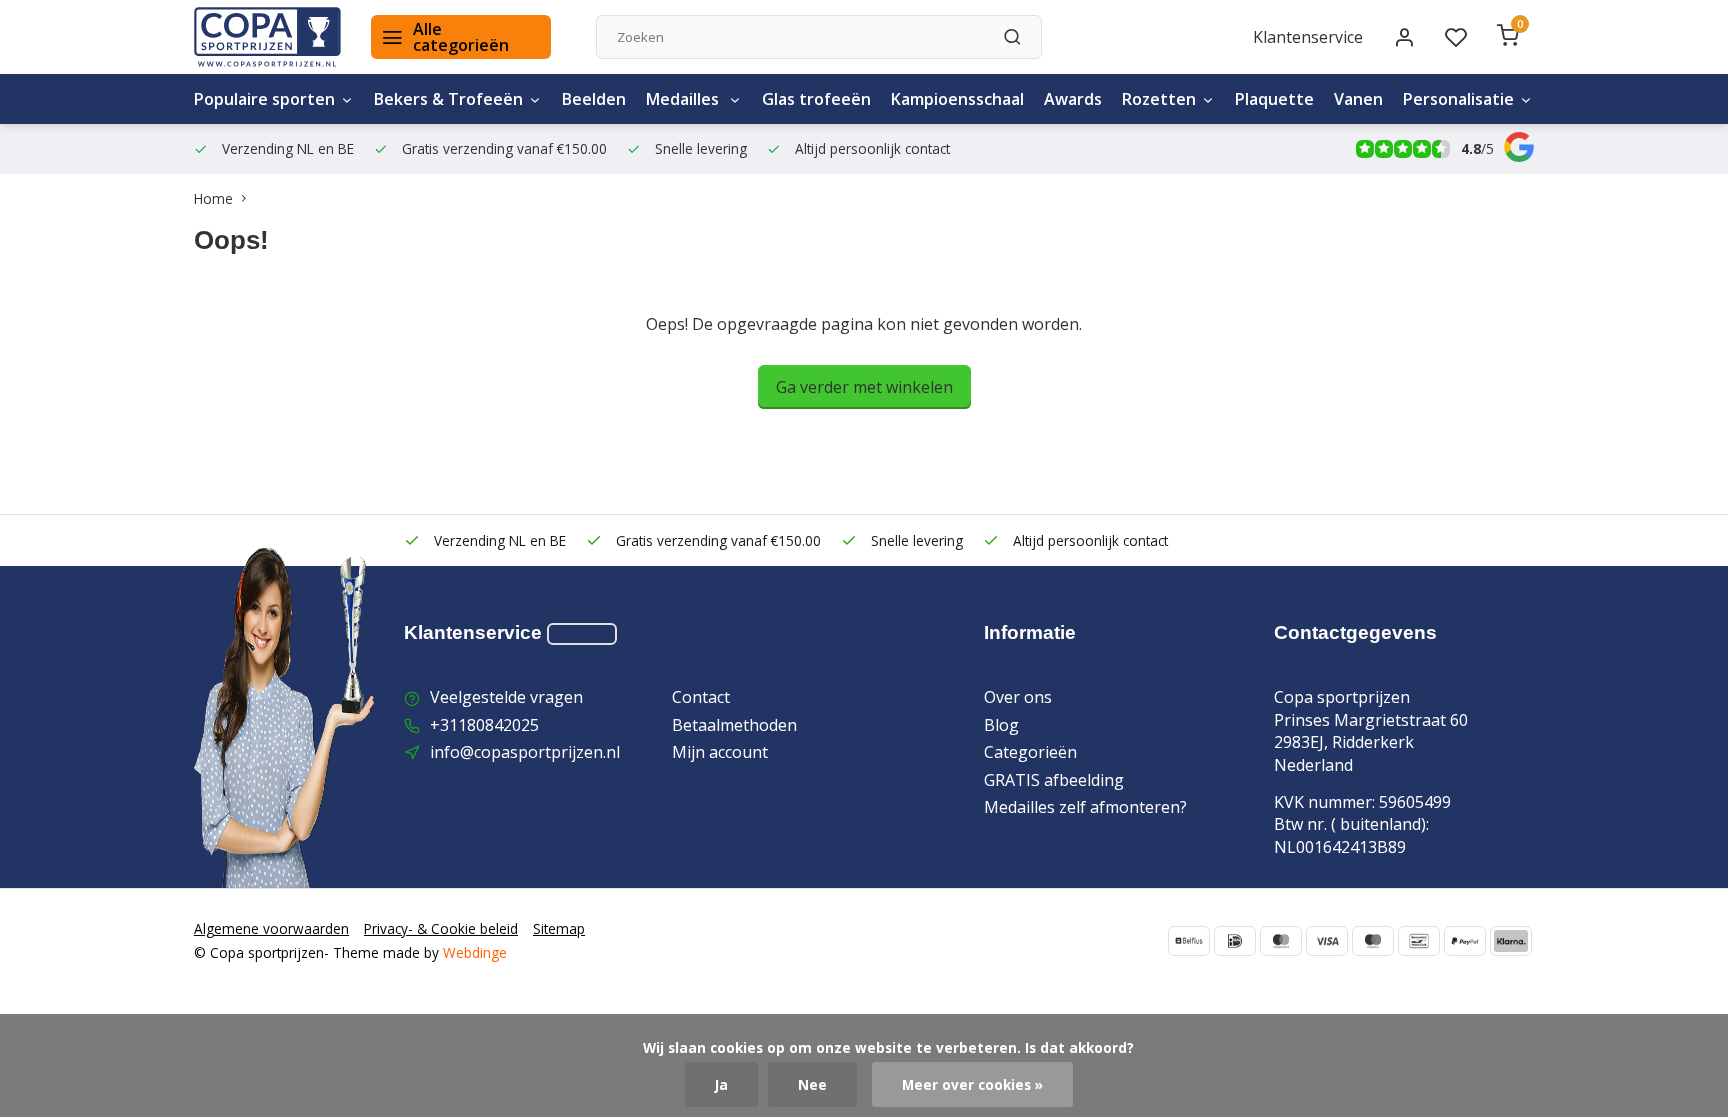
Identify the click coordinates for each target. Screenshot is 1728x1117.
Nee (812, 1084)
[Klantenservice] (582, 634)
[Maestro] (1373, 941)
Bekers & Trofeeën (448, 99)
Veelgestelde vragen (506, 697)
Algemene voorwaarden (271, 928)
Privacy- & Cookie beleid (441, 928)
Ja (721, 1084)
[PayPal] (1465, 941)
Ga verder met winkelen (864, 387)
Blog (1001, 725)
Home (213, 198)
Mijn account (720, 752)
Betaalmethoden (734, 725)
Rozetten (1159, 99)
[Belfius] (1189, 941)
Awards (1073, 99)
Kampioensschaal (957, 99)
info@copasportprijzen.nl (525, 752)
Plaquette (1274, 99)
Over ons (1018, 697)
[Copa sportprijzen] (267, 37)
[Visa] (1327, 941)
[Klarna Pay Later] (1511, 941)
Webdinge (475, 952)
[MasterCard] (1281, 941)
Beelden (594, 99)
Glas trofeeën (816, 99)
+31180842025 (484, 725)
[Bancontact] (1419, 941)
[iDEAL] (1235, 941)
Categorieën (1030, 752)
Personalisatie (1458, 99)
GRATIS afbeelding (1054, 780)
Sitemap (559, 928)
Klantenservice (1308, 37)
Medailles (684, 99)
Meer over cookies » (972, 1084)
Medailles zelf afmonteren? (1085, 807)
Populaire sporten (264, 99)
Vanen (1358, 99)
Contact (701, 697)
